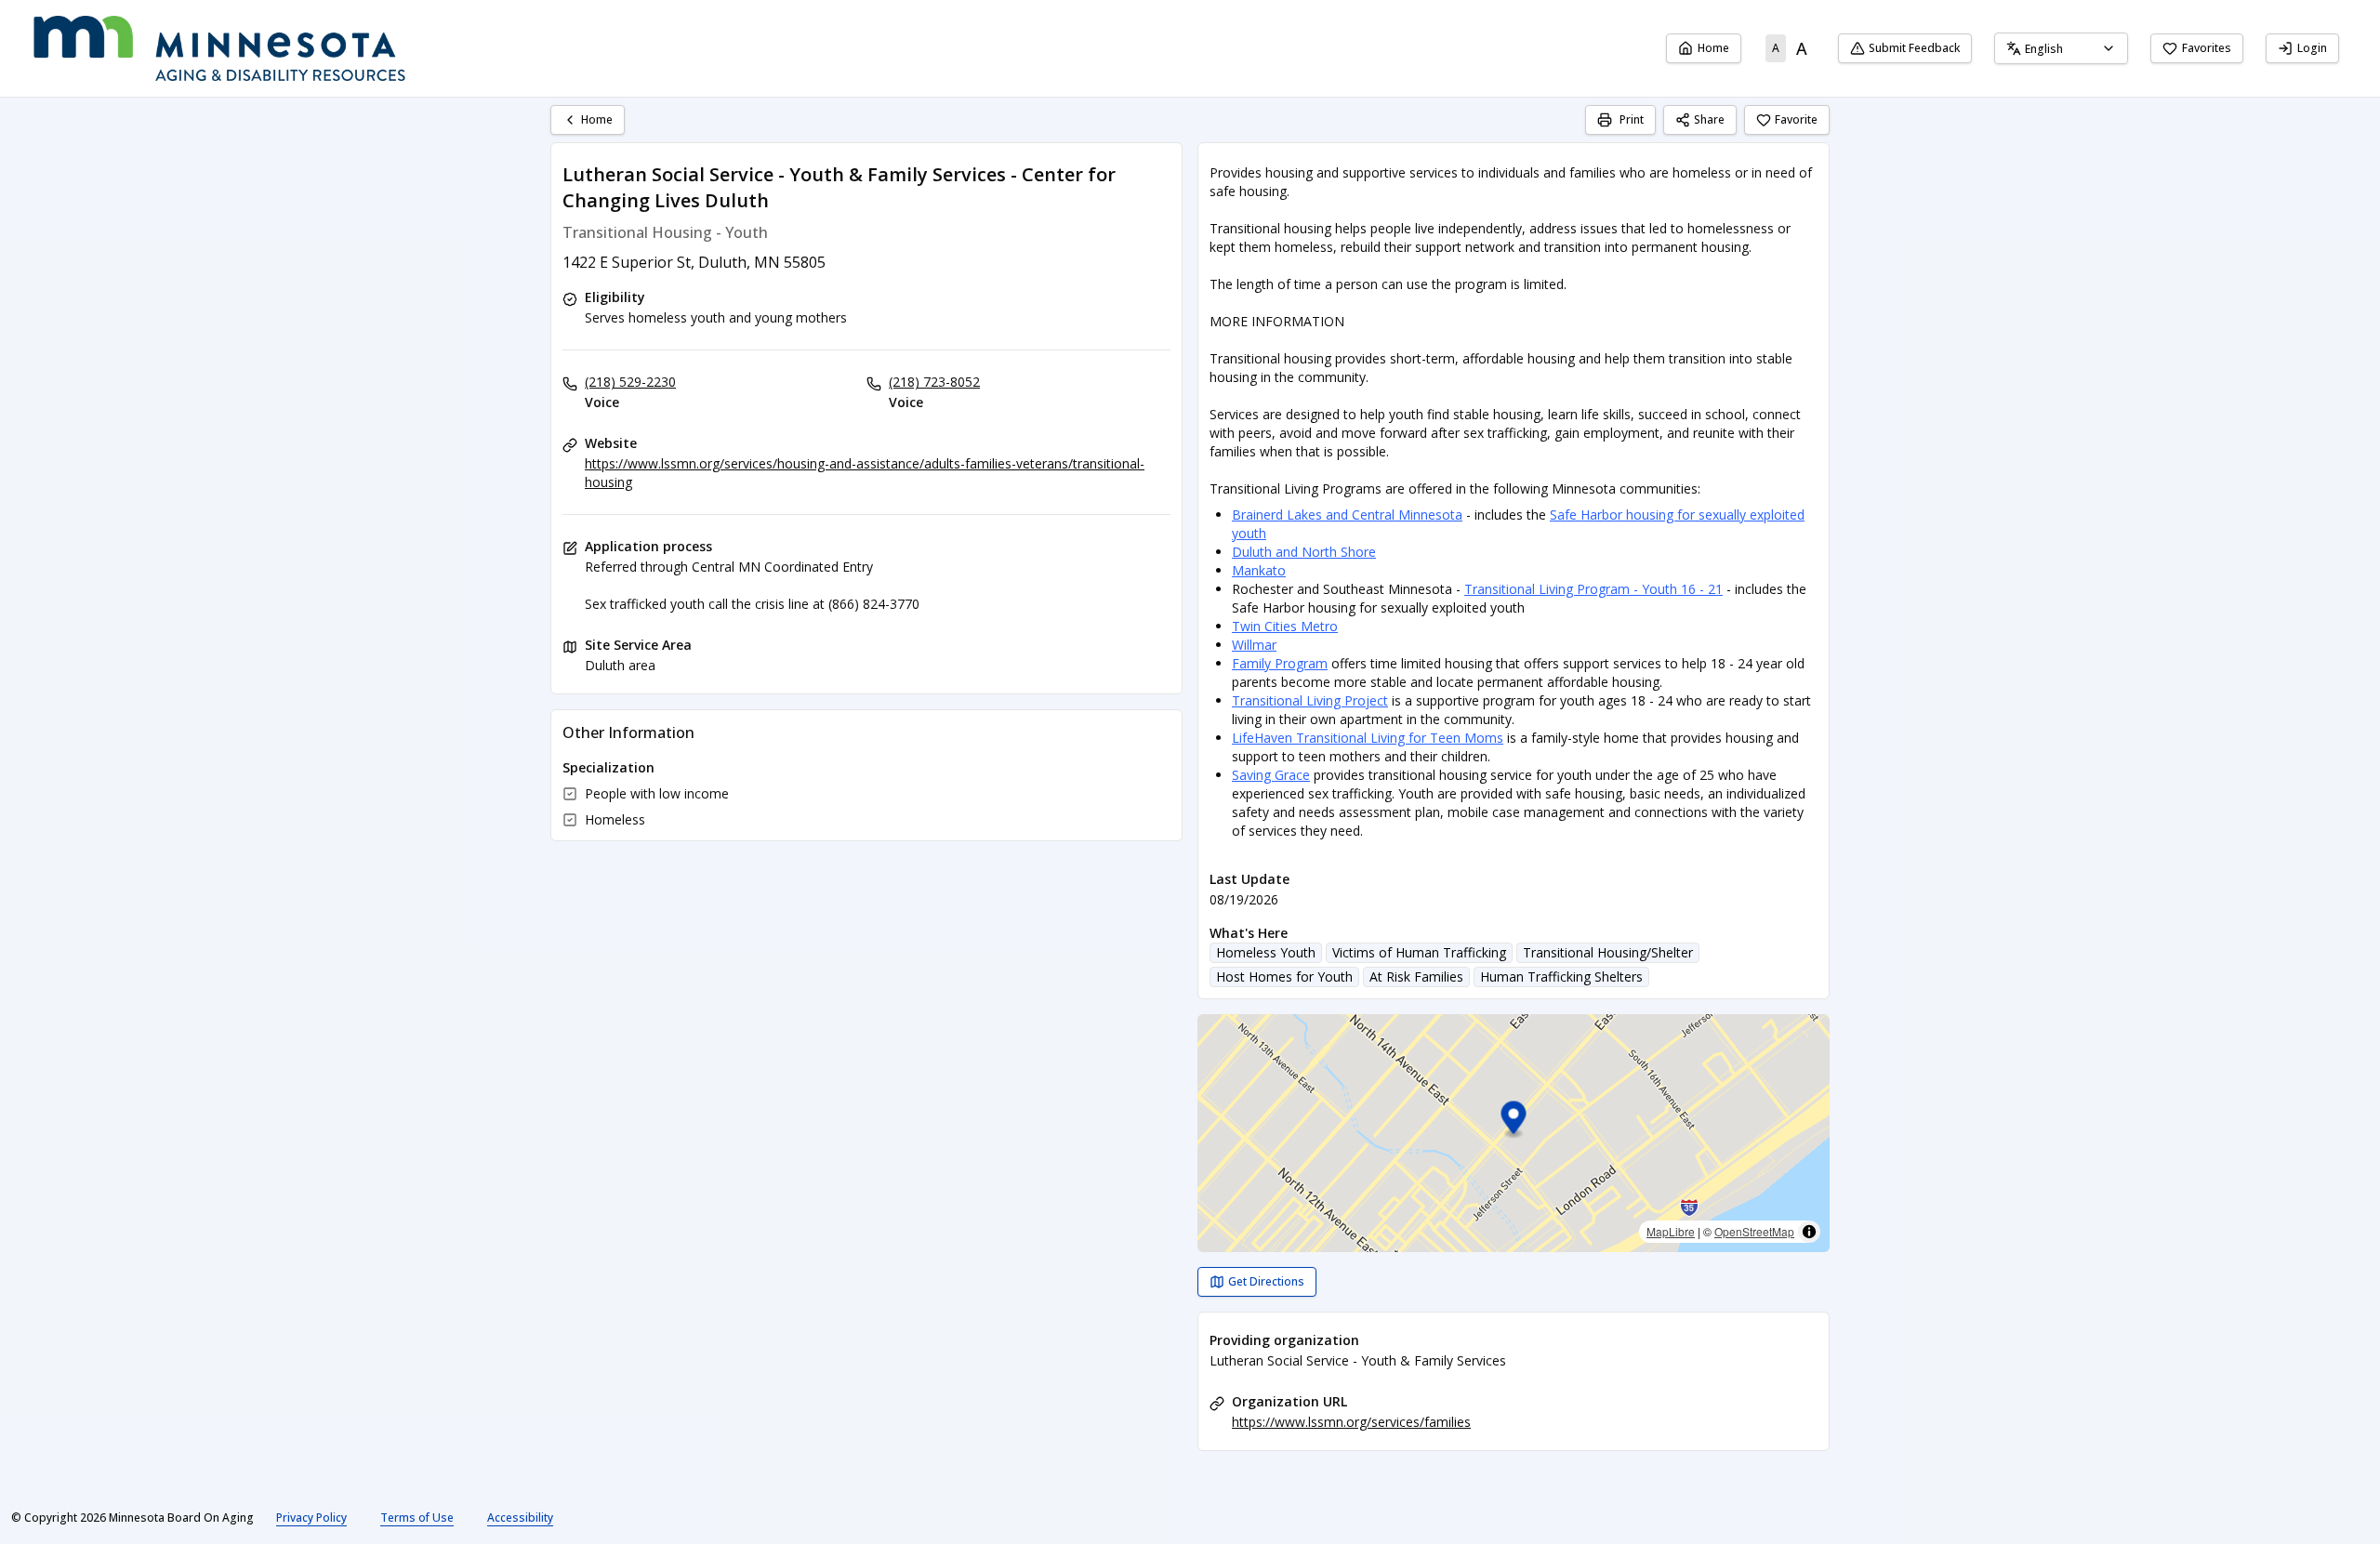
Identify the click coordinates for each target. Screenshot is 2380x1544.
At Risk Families (1416, 977)
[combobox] (2061, 48)
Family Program (1280, 663)
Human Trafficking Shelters (1561, 977)
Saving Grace (1271, 775)
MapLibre (1671, 1231)
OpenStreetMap (1754, 1231)
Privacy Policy (311, 1518)
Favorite (1796, 119)
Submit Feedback (1914, 48)
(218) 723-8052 (934, 382)
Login (2312, 48)
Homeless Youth (1266, 952)
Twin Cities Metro (1285, 626)
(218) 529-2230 (630, 382)
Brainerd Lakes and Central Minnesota (1347, 515)
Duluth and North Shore (1304, 552)
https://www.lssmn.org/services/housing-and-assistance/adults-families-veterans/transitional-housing (865, 473)
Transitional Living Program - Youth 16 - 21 (1593, 589)
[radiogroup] (1790, 48)
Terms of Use (417, 1518)
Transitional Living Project (1310, 700)
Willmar (1254, 645)
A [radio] (1776, 48)
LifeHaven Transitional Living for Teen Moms (1368, 738)
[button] (1514, 1121)
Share (1709, 119)
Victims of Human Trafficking (1419, 952)
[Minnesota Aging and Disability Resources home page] (219, 48)
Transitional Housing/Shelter (1608, 952)
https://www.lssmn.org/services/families (1351, 1422)
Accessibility (520, 1518)
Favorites (2207, 48)
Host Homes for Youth (1284, 977)
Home (1713, 48)
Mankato (1259, 570)
